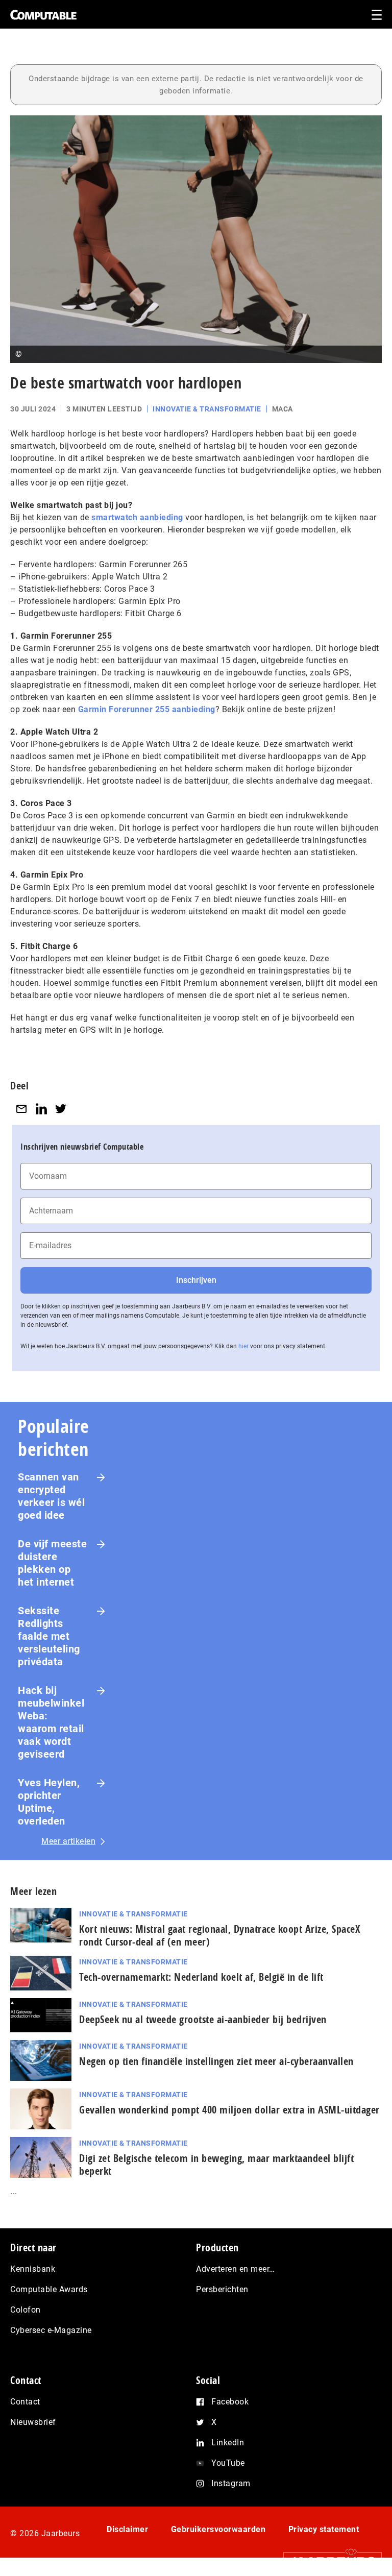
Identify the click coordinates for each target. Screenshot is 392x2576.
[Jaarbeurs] (327, 2561)
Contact (25, 2402)
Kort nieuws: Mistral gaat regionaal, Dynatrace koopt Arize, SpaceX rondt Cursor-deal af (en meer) (219, 1935)
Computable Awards (49, 2289)
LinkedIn (228, 2443)
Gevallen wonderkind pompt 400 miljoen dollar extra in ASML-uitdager (229, 2110)
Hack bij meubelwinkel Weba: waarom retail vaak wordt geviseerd (51, 1722)
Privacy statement (324, 2529)
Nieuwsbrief (33, 2422)
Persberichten (222, 2289)
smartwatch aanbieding (137, 517)
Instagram (231, 2483)
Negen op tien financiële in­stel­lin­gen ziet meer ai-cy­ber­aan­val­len (216, 2061)
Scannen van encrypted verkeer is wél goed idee (51, 1496)
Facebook (230, 2402)
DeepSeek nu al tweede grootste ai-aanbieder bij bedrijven (203, 2019)
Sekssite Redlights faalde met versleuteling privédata (49, 1636)
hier (243, 1346)
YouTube (228, 2463)
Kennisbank (33, 2269)
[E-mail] (21, 1109)
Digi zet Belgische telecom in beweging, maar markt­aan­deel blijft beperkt (216, 2165)
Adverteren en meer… (236, 2269)
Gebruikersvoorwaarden (218, 2529)
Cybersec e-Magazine (51, 2330)
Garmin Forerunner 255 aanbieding (147, 709)
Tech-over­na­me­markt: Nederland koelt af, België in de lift (201, 1977)
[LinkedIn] (41, 1109)
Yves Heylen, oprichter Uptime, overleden (49, 1802)
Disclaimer (127, 2529)
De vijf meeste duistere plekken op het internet (52, 1563)
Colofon (26, 2310)
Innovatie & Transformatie (207, 409)
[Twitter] (61, 1109)
